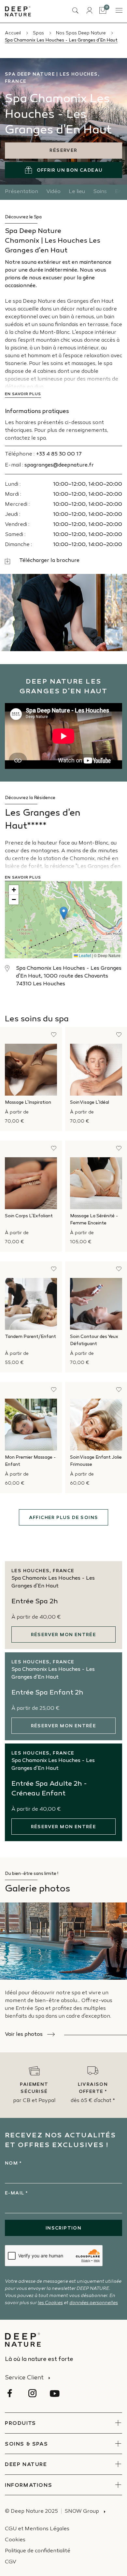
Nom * (13, 2163)
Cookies (15, 2540)
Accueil (14, 33)
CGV (11, 2562)
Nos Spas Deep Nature (82, 33)
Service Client (24, 2378)
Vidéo (53, 192)
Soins (100, 192)
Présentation (21, 192)
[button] (64, 913)
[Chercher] (75, 11)
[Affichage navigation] (119, 10)
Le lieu (77, 192)
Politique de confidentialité (38, 2551)
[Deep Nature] (18, 11)
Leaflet (84, 955)
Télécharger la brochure (49, 561)
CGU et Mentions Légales (37, 2529)
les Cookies (50, 2303)
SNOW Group (82, 2512)
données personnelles (94, 2303)
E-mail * (16, 2193)
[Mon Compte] (89, 10)
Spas (39, 33)
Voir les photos (24, 2035)
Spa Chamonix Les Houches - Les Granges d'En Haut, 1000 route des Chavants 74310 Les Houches (69, 976)
